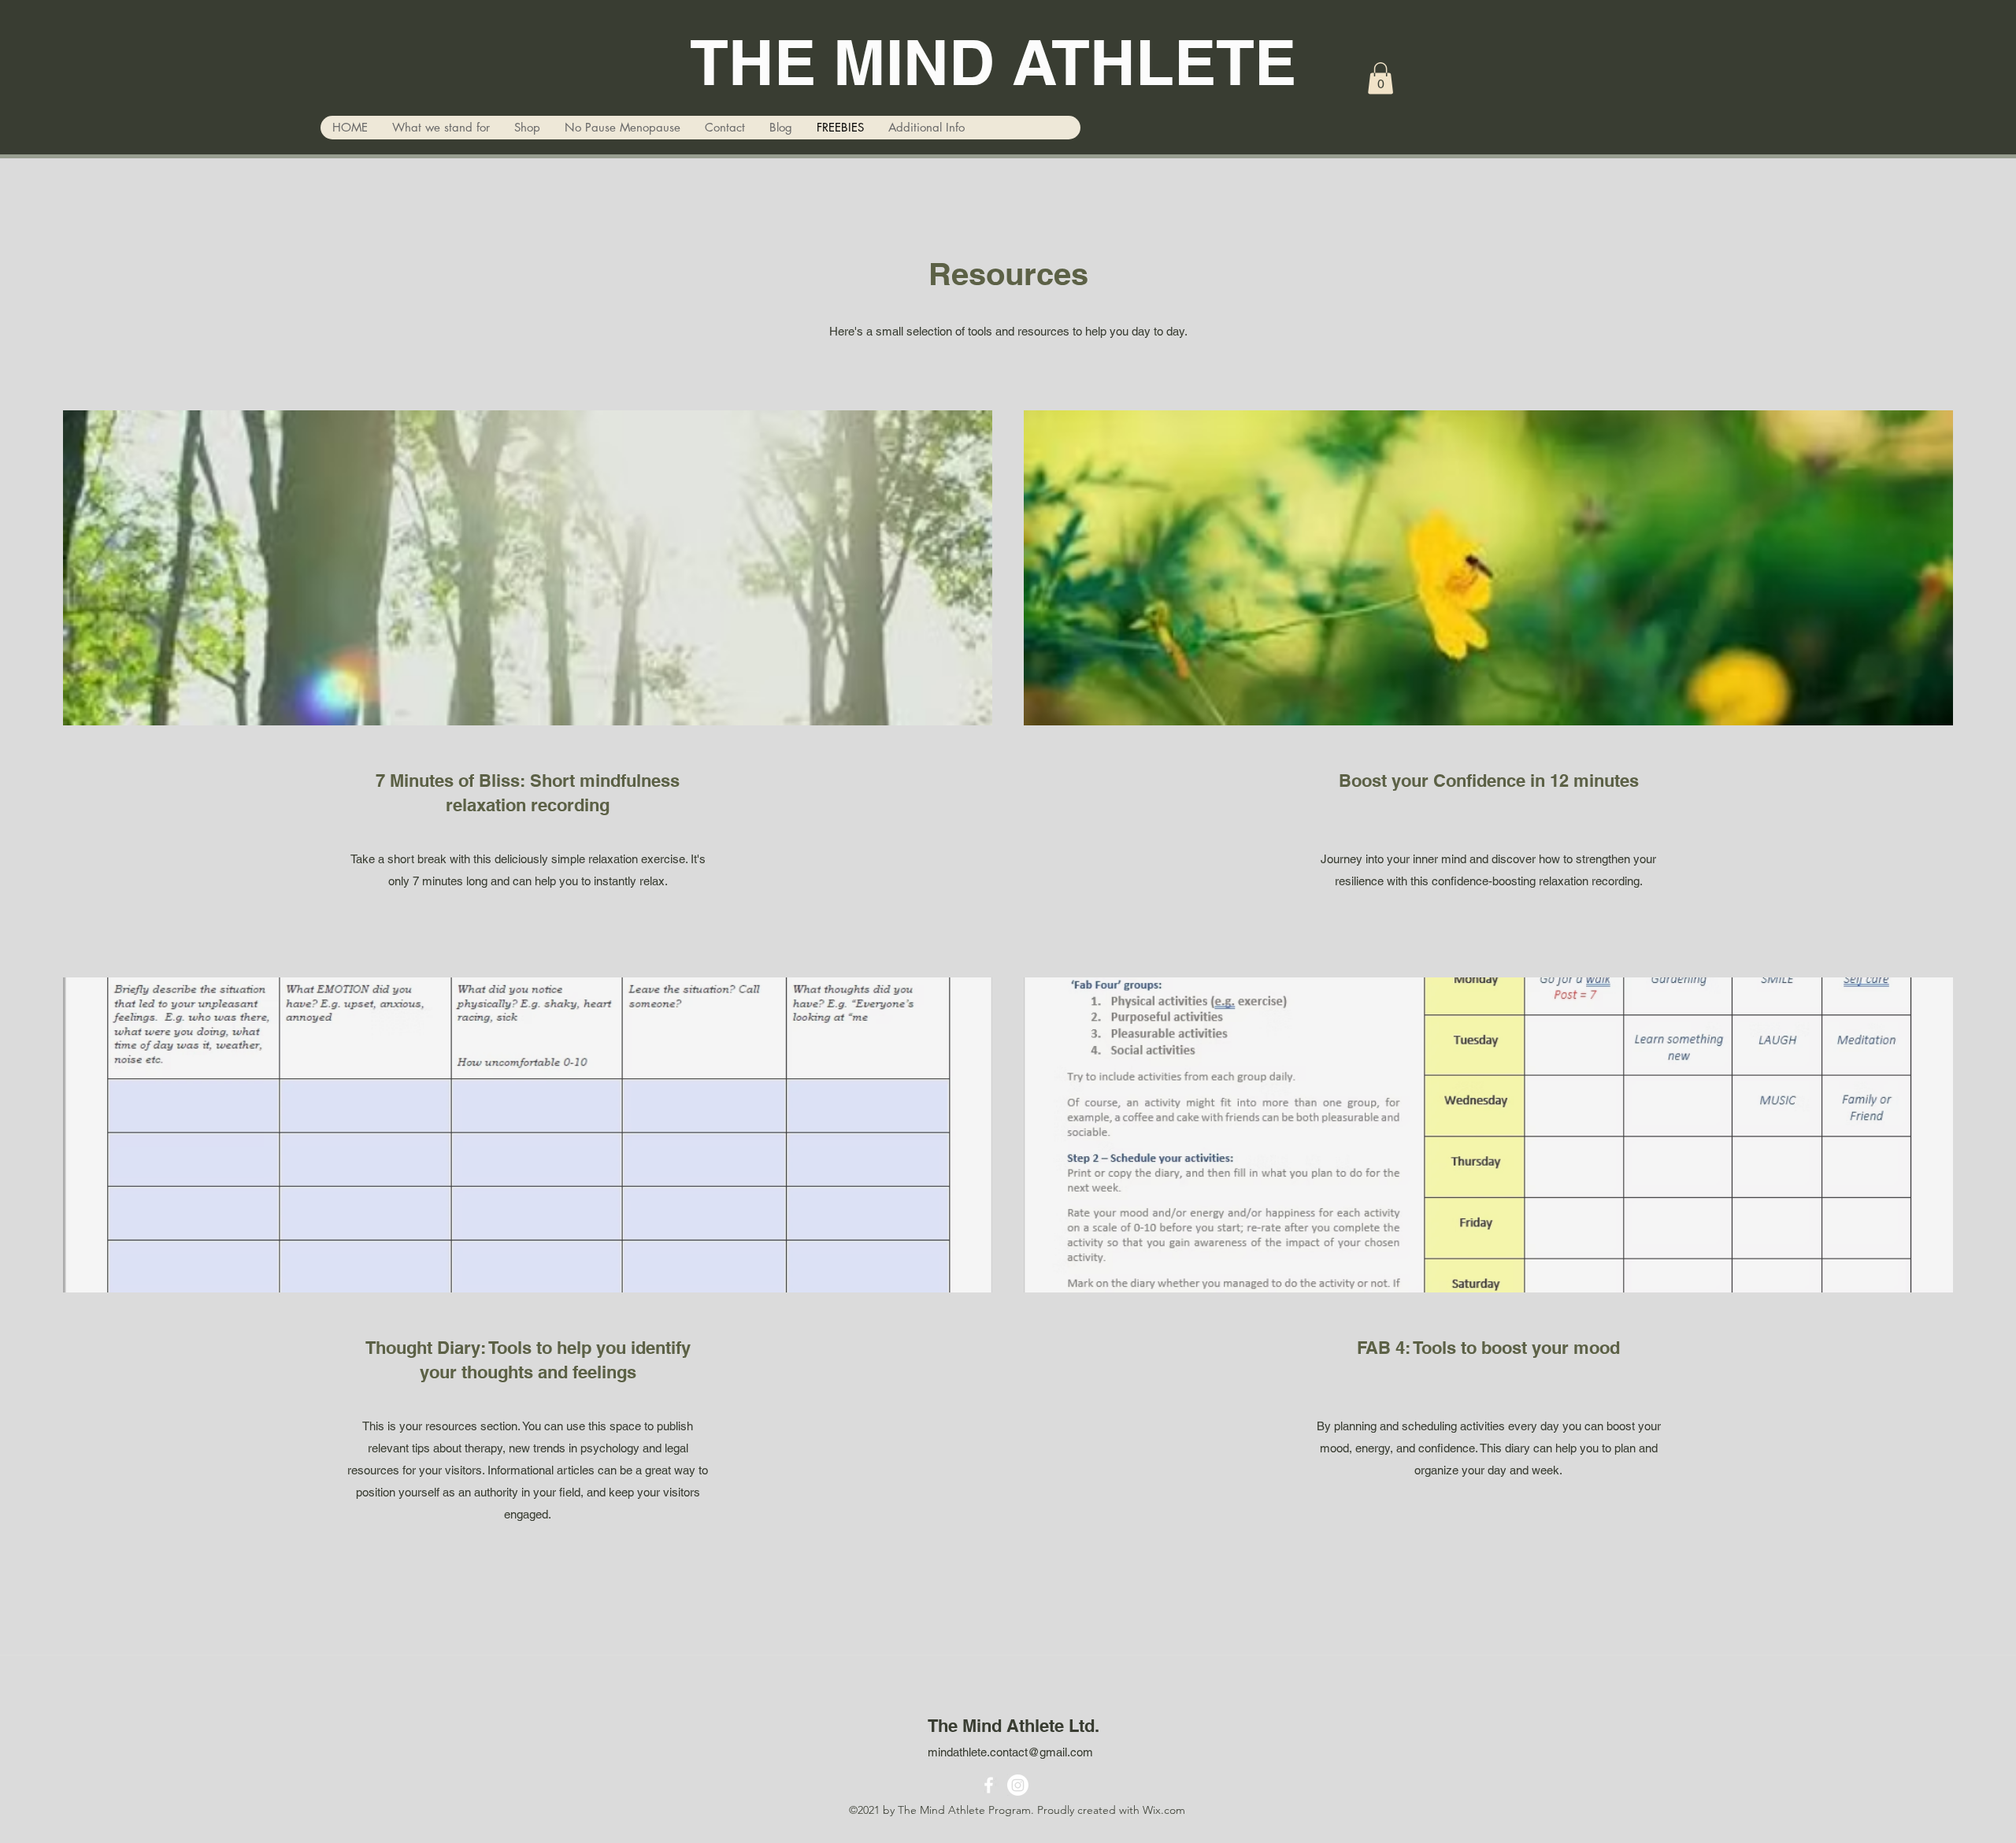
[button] (1380, 78)
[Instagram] (1018, 1785)
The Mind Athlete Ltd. (1014, 1726)
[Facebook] (989, 1785)
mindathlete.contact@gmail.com (1010, 1752)
